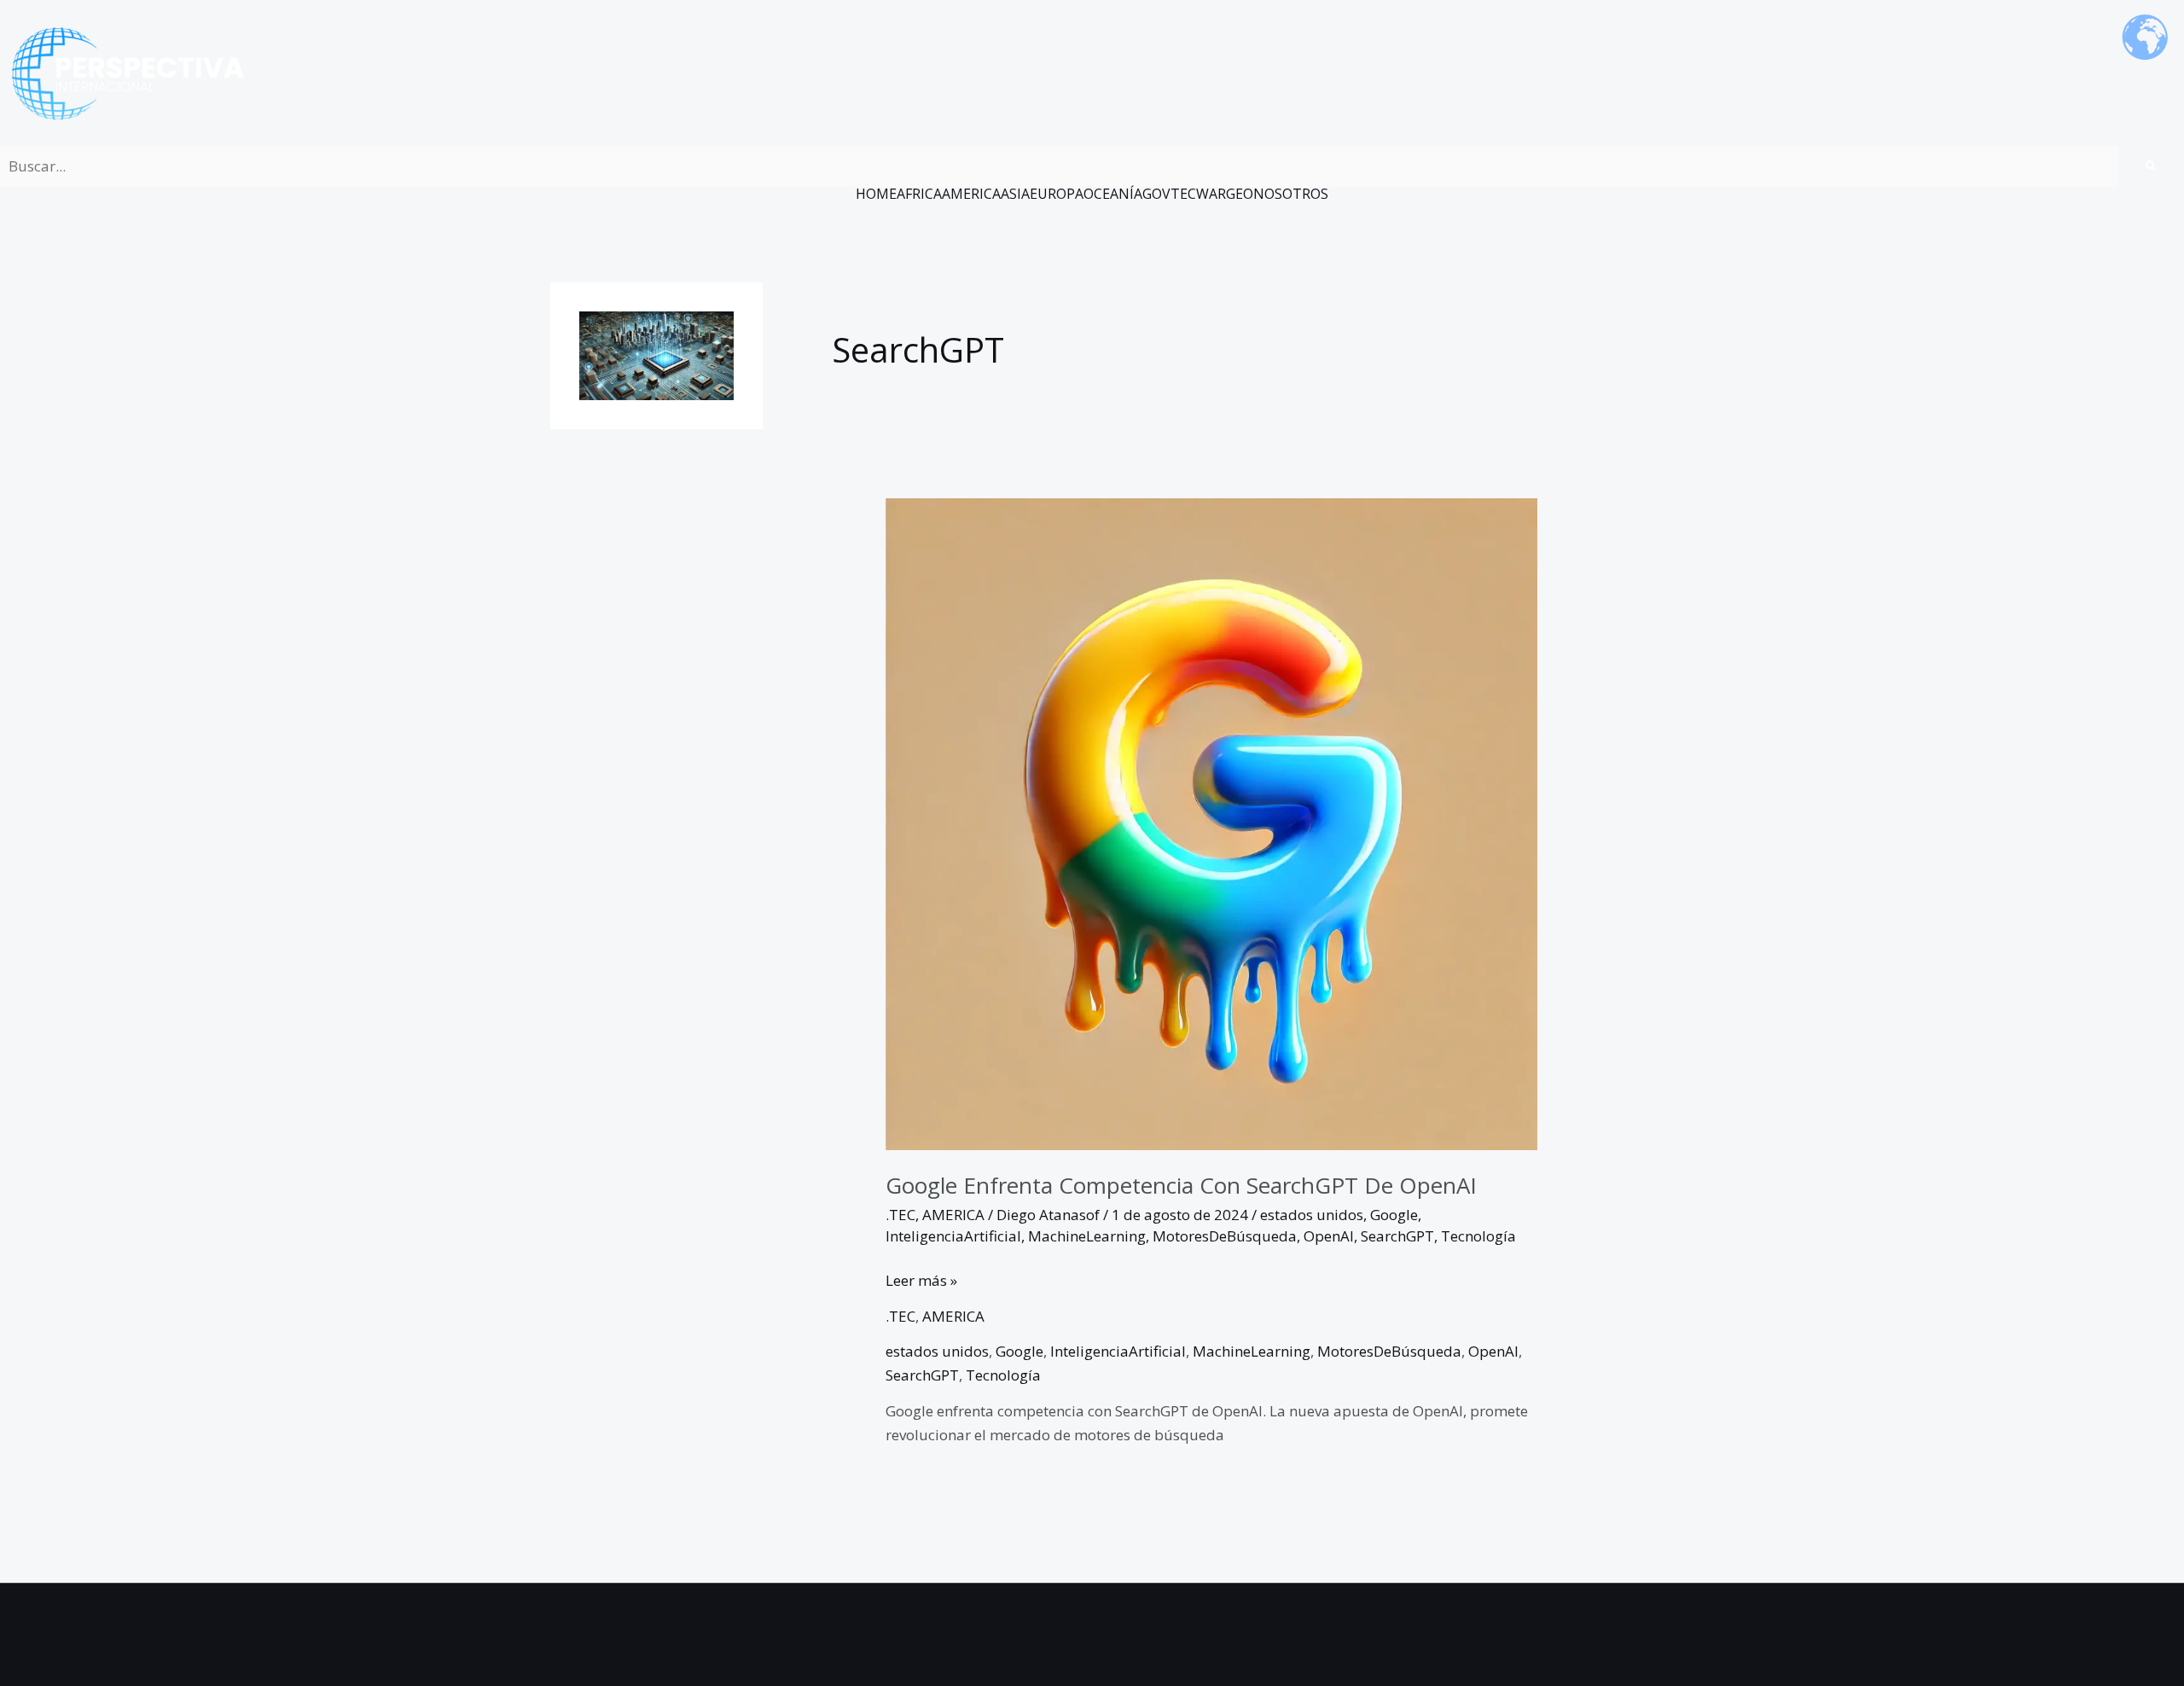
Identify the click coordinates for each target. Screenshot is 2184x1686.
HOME (876, 194)
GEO (1240, 194)
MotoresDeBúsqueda (1225, 1236)
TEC (1183, 194)
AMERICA (971, 194)
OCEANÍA (1113, 194)
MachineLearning (1087, 1236)
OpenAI (1329, 1236)
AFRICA (919, 194)
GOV (1156, 194)
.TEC (900, 1215)
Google (1394, 1215)
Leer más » (921, 1279)
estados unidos (1312, 1215)
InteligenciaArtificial (953, 1236)
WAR (1211, 194)
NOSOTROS (1291, 194)
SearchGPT (1397, 1236)
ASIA (1015, 194)
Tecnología (1478, 1236)
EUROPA (1057, 194)
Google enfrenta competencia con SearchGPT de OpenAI (1181, 1185)
